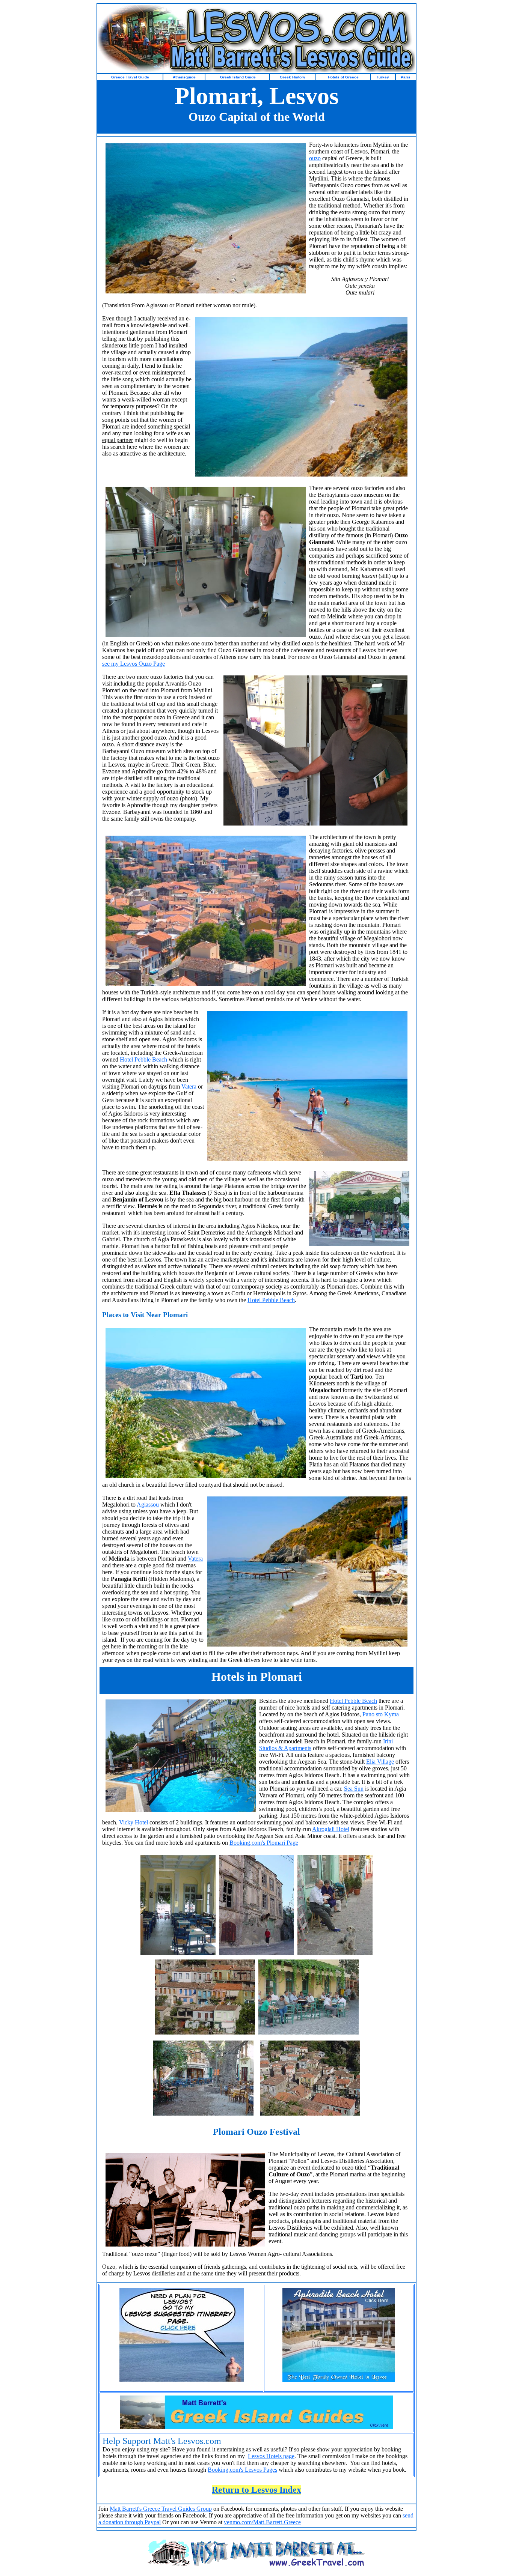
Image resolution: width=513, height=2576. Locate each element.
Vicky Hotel (134, 1822)
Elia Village (380, 1762)
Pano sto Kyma (381, 1714)
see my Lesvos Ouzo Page (134, 664)
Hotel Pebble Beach (143, 1059)
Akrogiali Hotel (331, 1829)
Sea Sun (354, 1789)
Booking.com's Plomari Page (264, 1843)
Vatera (189, 1086)
